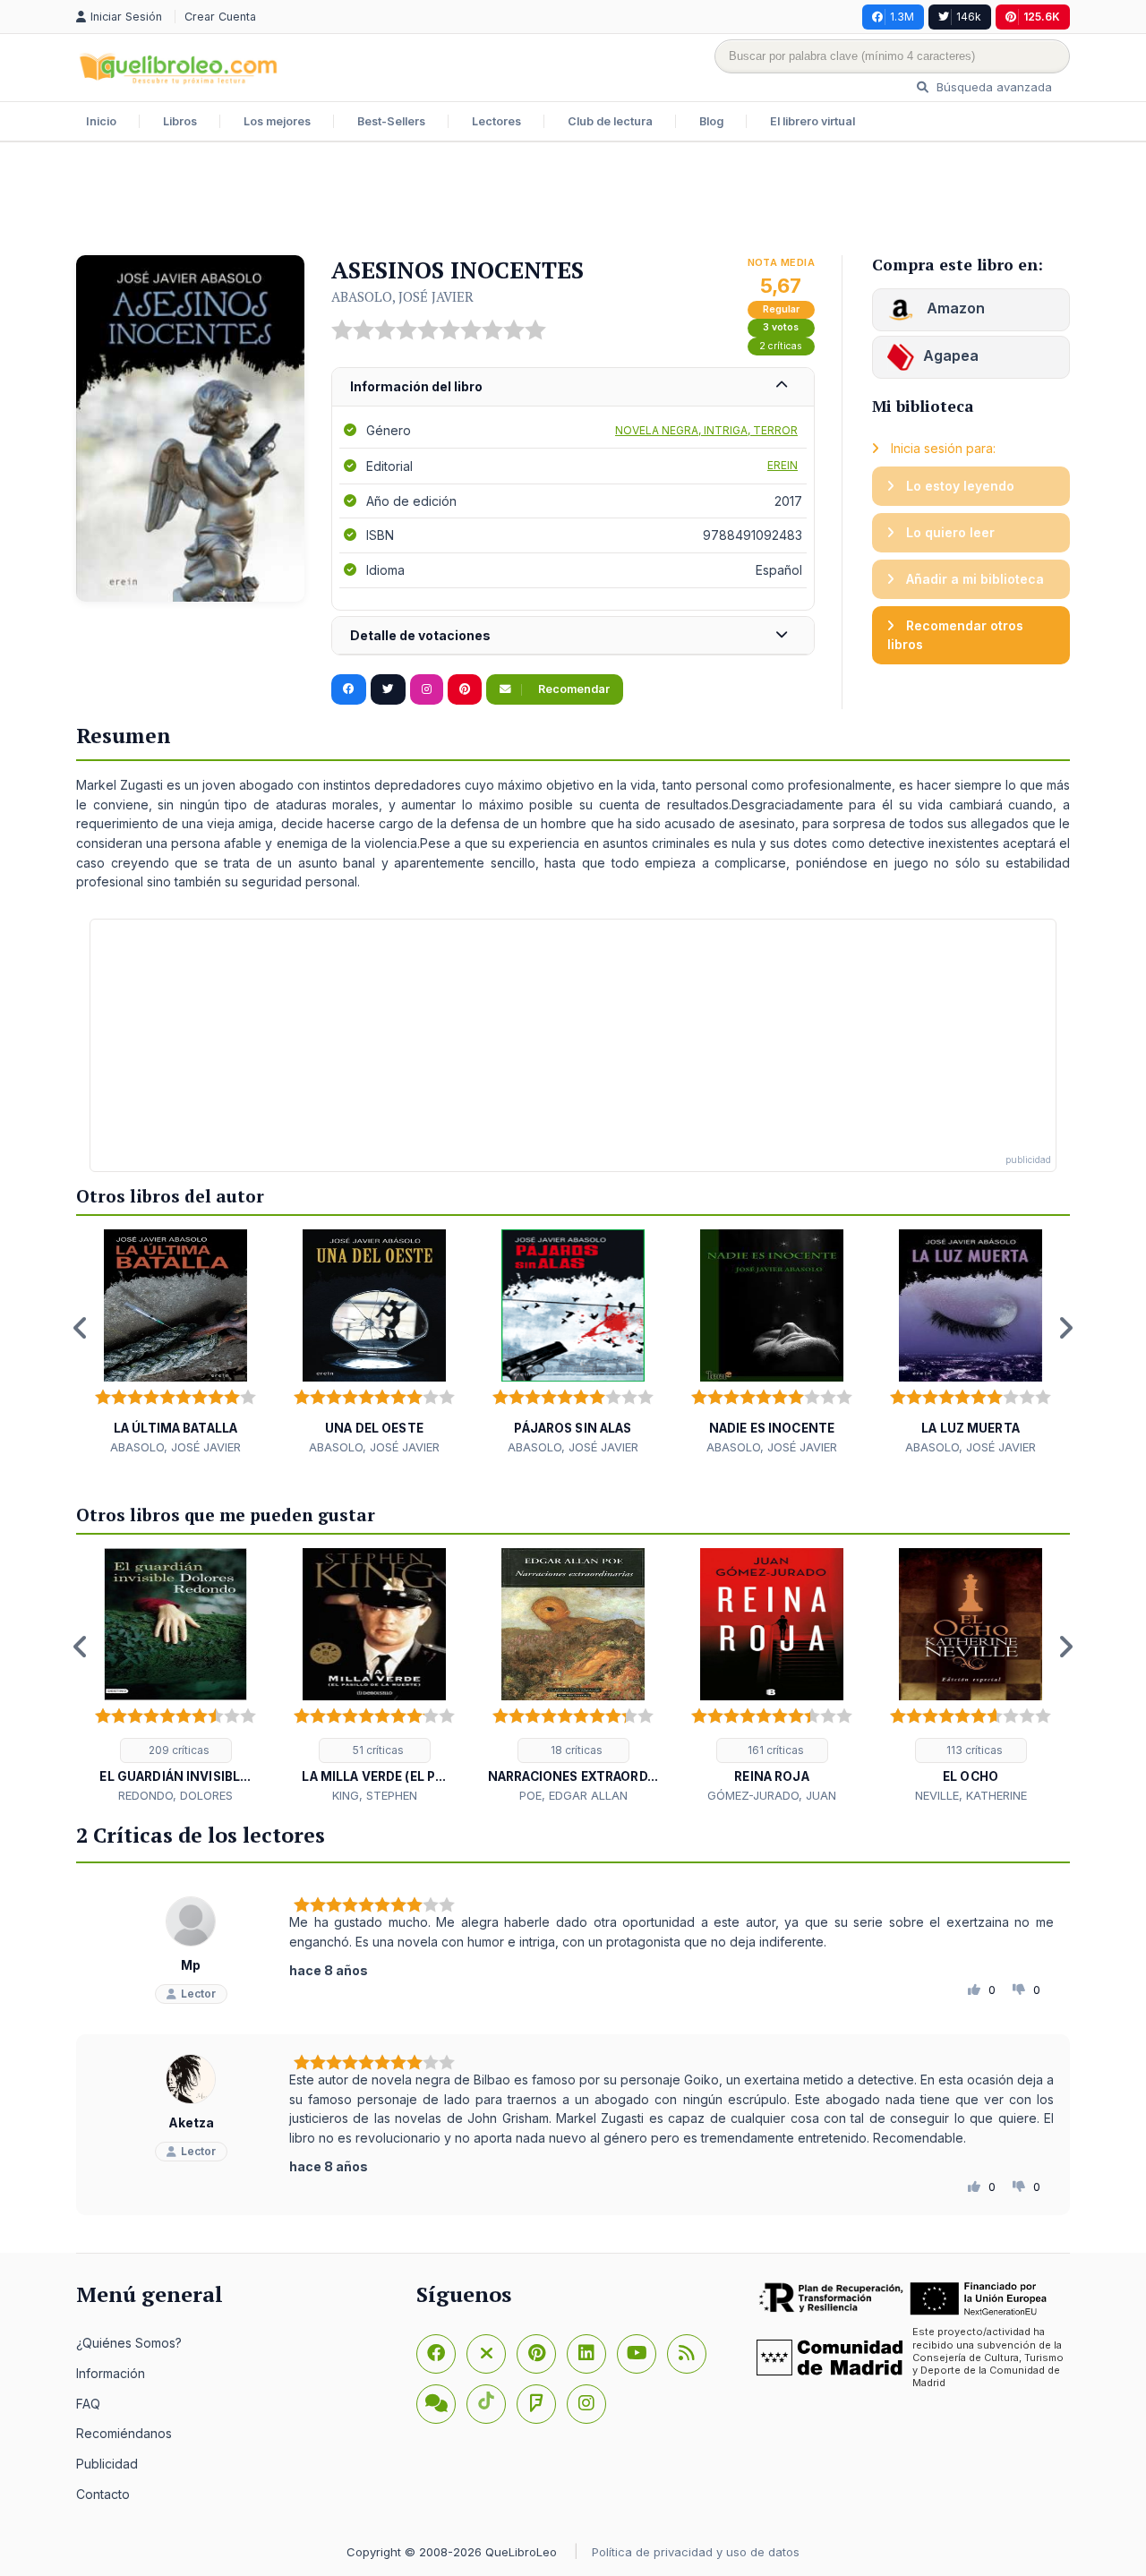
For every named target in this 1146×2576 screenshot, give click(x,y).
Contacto (103, 2494)
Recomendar (573, 689)
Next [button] (1065, 1328)
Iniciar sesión (128, 17)
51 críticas (377, 1750)
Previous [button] (81, 1328)
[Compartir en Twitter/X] (388, 689)
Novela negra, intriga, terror (706, 430)
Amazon (954, 308)
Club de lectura (610, 121)
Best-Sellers (391, 121)
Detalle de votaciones (420, 635)
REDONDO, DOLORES (175, 1795)
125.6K (1042, 17)
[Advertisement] (573, 201)
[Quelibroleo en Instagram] (427, 689)
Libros (180, 121)
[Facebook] (436, 2354)
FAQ (88, 2404)
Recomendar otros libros (955, 635)
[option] (175, 1343)
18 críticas (575, 1750)
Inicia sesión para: (941, 448)
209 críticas (178, 1750)
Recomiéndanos (124, 2433)
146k (969, 17)
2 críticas (781, 346)
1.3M (902, 17)
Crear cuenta (220, 17)
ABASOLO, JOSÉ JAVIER (402, 296)
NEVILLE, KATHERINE (971, 1795)
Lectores (496, 121)
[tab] (573, 387)
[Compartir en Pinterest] (465, 689)
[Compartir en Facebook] (349, 689)
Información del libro (416, 386)
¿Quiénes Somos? (129, 2343)
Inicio (101, 121)
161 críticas (774, 1750)
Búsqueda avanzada (992, 87)
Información (111, 2373)
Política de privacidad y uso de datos (696, 2552)
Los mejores (277, 121)
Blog (711, 121)
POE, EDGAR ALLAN (573, 1795)
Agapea (951, 355)
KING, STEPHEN (375, 1795)
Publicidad (107, 2464)
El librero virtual (812, 121)
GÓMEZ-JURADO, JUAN (772, 1795)
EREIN (783, 465)
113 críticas (973, 1750)
